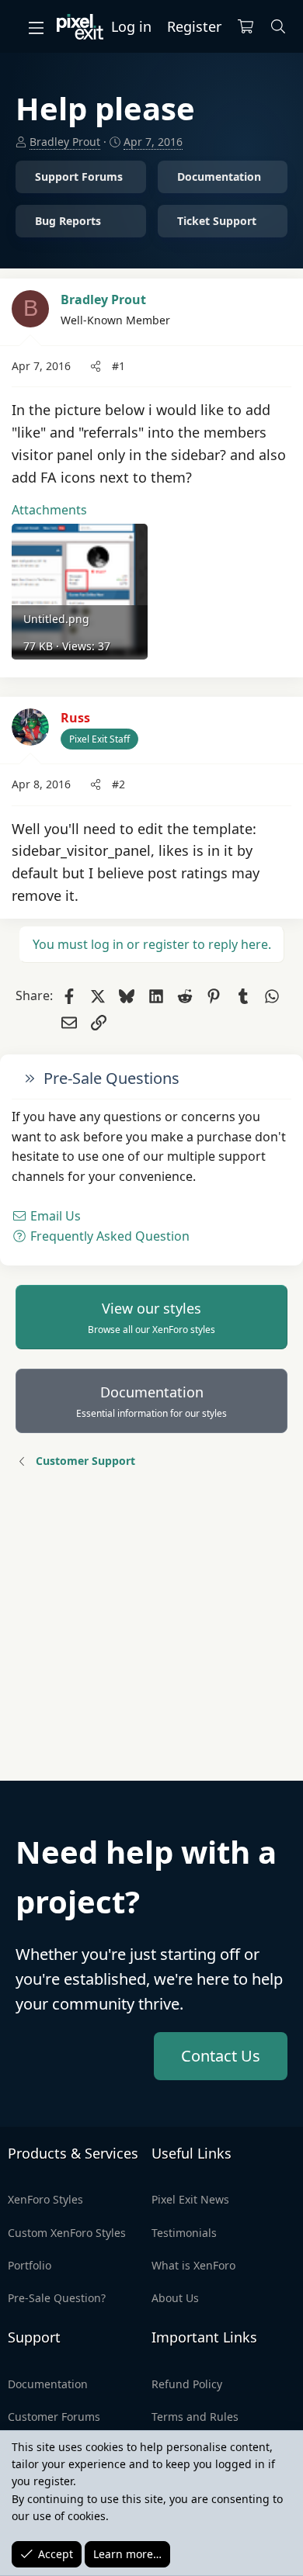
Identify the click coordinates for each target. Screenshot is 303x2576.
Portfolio (30, 2265)
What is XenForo (193, 2265)
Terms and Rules (195, 2417)
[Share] (96, 366)
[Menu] (36, 27)
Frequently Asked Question (108, 1236)
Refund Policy (187, 2384)
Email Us (54, 1216)
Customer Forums (54, 2417)
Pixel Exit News (190, 2199)
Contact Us (221, 2056)
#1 (118, 366)
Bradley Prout (65, 142)
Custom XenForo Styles (67, 2233)
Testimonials (184, 2233)
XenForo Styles (45, 2199)
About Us (175, 2298)
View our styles (151, 1317)
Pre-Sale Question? (57, 2298)
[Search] (279, 27)
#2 (118, 784)
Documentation (151, 1401)
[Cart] (246, 27)
